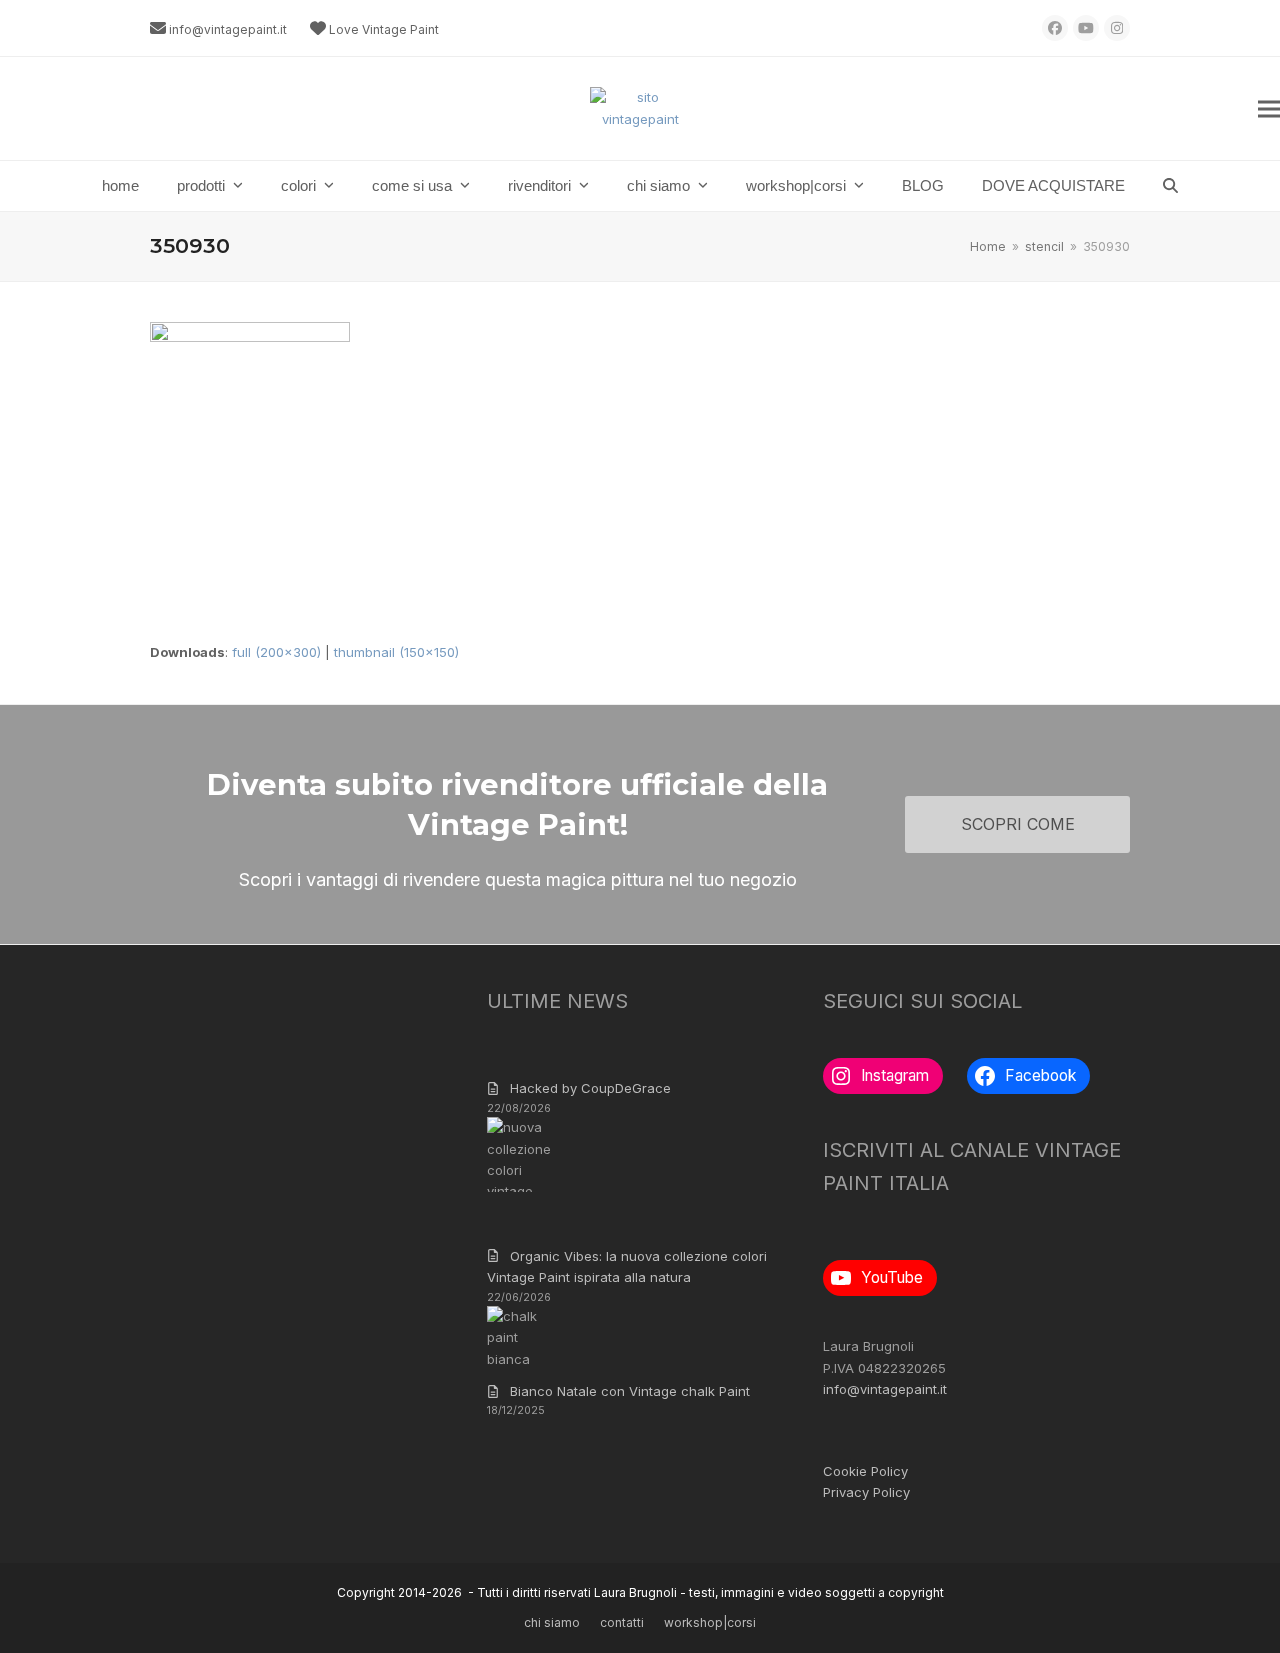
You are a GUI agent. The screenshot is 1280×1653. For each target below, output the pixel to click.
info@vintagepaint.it (228, 29)
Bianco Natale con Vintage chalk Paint (630, 1391)
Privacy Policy (866, 1492)
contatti (622, 1622)
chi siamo (552, 1622)
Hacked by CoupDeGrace (590, 1088)
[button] (1269, 108)
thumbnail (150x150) (396, 652)
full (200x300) (276, 652)
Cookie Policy (865, 1471)
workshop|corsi (710, 1622)
